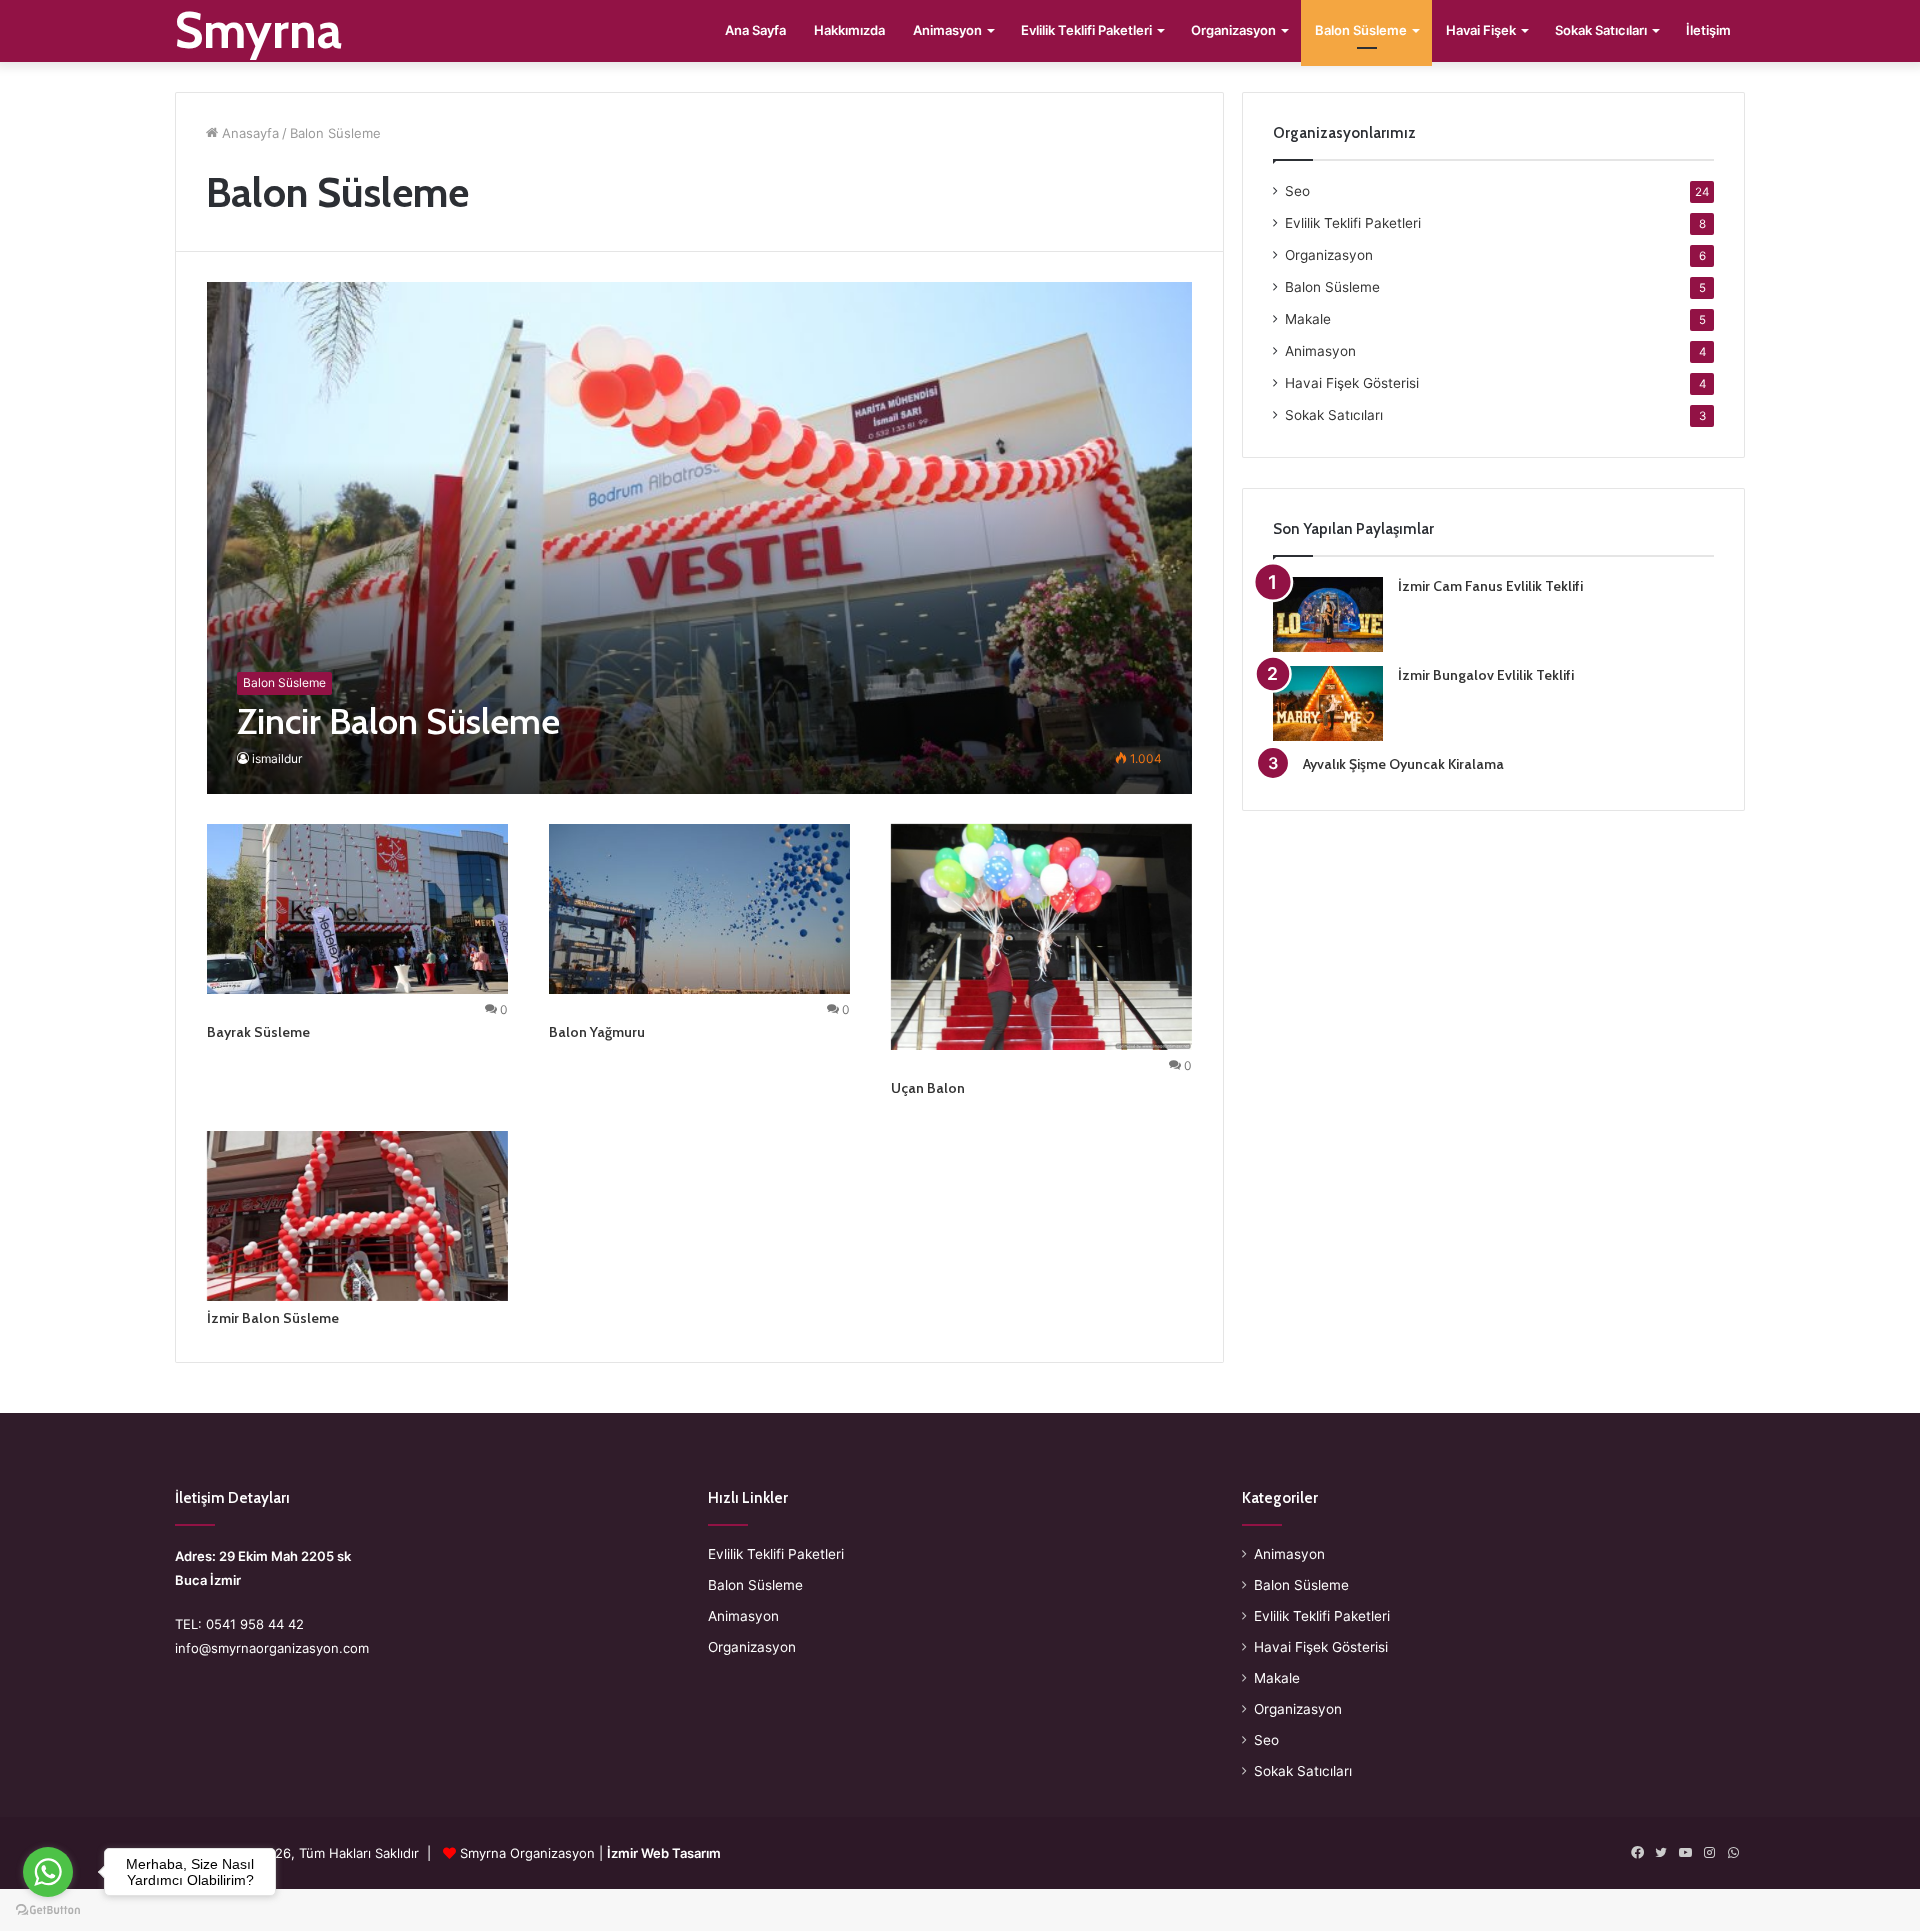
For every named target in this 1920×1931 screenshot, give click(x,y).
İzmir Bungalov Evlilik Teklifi (1486, 675)
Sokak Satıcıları (1601, 30)
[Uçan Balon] (1041, 937)
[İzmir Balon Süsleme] (357, 1216)
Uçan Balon (928, 1088)
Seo (1297, 191)
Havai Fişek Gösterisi (1352, 383)
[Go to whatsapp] (48, 1872)
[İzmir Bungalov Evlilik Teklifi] (1328, 703)
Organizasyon (1233, 30)
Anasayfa (248, 133)
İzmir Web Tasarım (664, 1853)
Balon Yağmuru (597, 1032)
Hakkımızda (849, 30)
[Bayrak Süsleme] (357, 909)
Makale (1308, 319)
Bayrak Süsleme (258, 1032)
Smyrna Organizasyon (527, 1853)
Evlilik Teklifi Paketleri (1086, 30)
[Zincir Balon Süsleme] (699, 537)
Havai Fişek (1481, 30)
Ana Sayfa (755, 30)
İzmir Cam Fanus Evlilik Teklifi (1490, 586)
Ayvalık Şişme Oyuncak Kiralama (1403, 764)
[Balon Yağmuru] (699, 909)
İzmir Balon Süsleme (273, 1318)
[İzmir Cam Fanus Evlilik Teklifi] (1328, 614)
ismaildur (277, 758)
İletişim (1708, 30)
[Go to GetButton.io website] (48, 1910)
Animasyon (947, 30)
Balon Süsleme (1361, 30)
